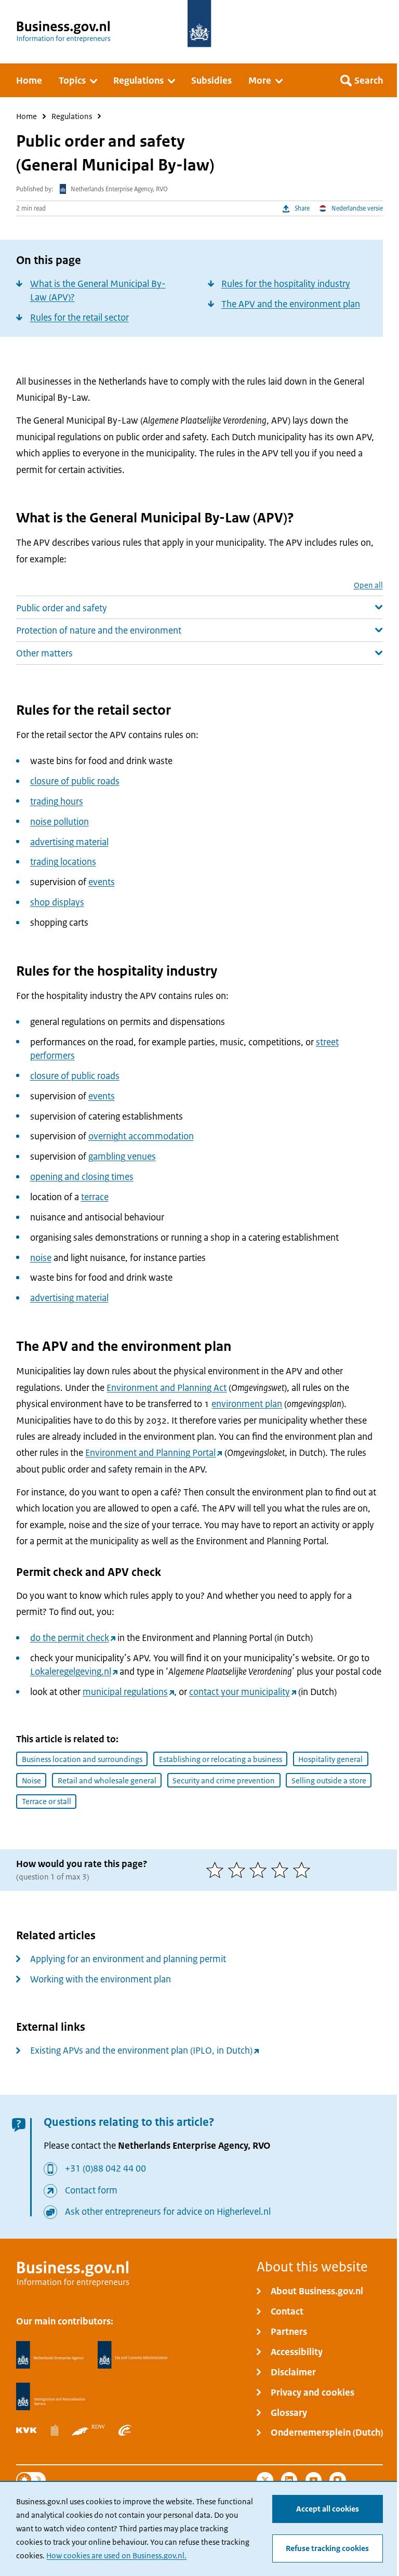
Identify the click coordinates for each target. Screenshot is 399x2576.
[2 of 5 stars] (239, 1870)
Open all (368, 586)
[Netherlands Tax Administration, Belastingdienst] (133, 2355)
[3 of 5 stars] (260, 1870)
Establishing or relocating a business (221, 1759)
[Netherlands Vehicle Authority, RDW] (88, 2430)
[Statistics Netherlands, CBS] (55, 2430)
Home (26, 117)
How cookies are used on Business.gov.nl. (116, 2555)
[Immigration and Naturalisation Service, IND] (50, 2397)
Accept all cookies (328, 2509)
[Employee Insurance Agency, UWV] (125, 2430)
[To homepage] (199, 24)
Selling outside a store (329, 1780)
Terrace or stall (46, 1801)
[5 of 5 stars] (304, 1870)
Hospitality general (330, 1759)
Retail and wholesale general (107, 1780)
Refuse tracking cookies (327, 2548)
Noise (31, 1780)
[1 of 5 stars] (217, 1870)
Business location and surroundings (82, 1759)
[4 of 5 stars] (282, 1870)
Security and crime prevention (224, 1780)
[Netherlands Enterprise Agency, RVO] (50, 2355)
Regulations (72, 117)
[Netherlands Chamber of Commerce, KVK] (26, 2430)
